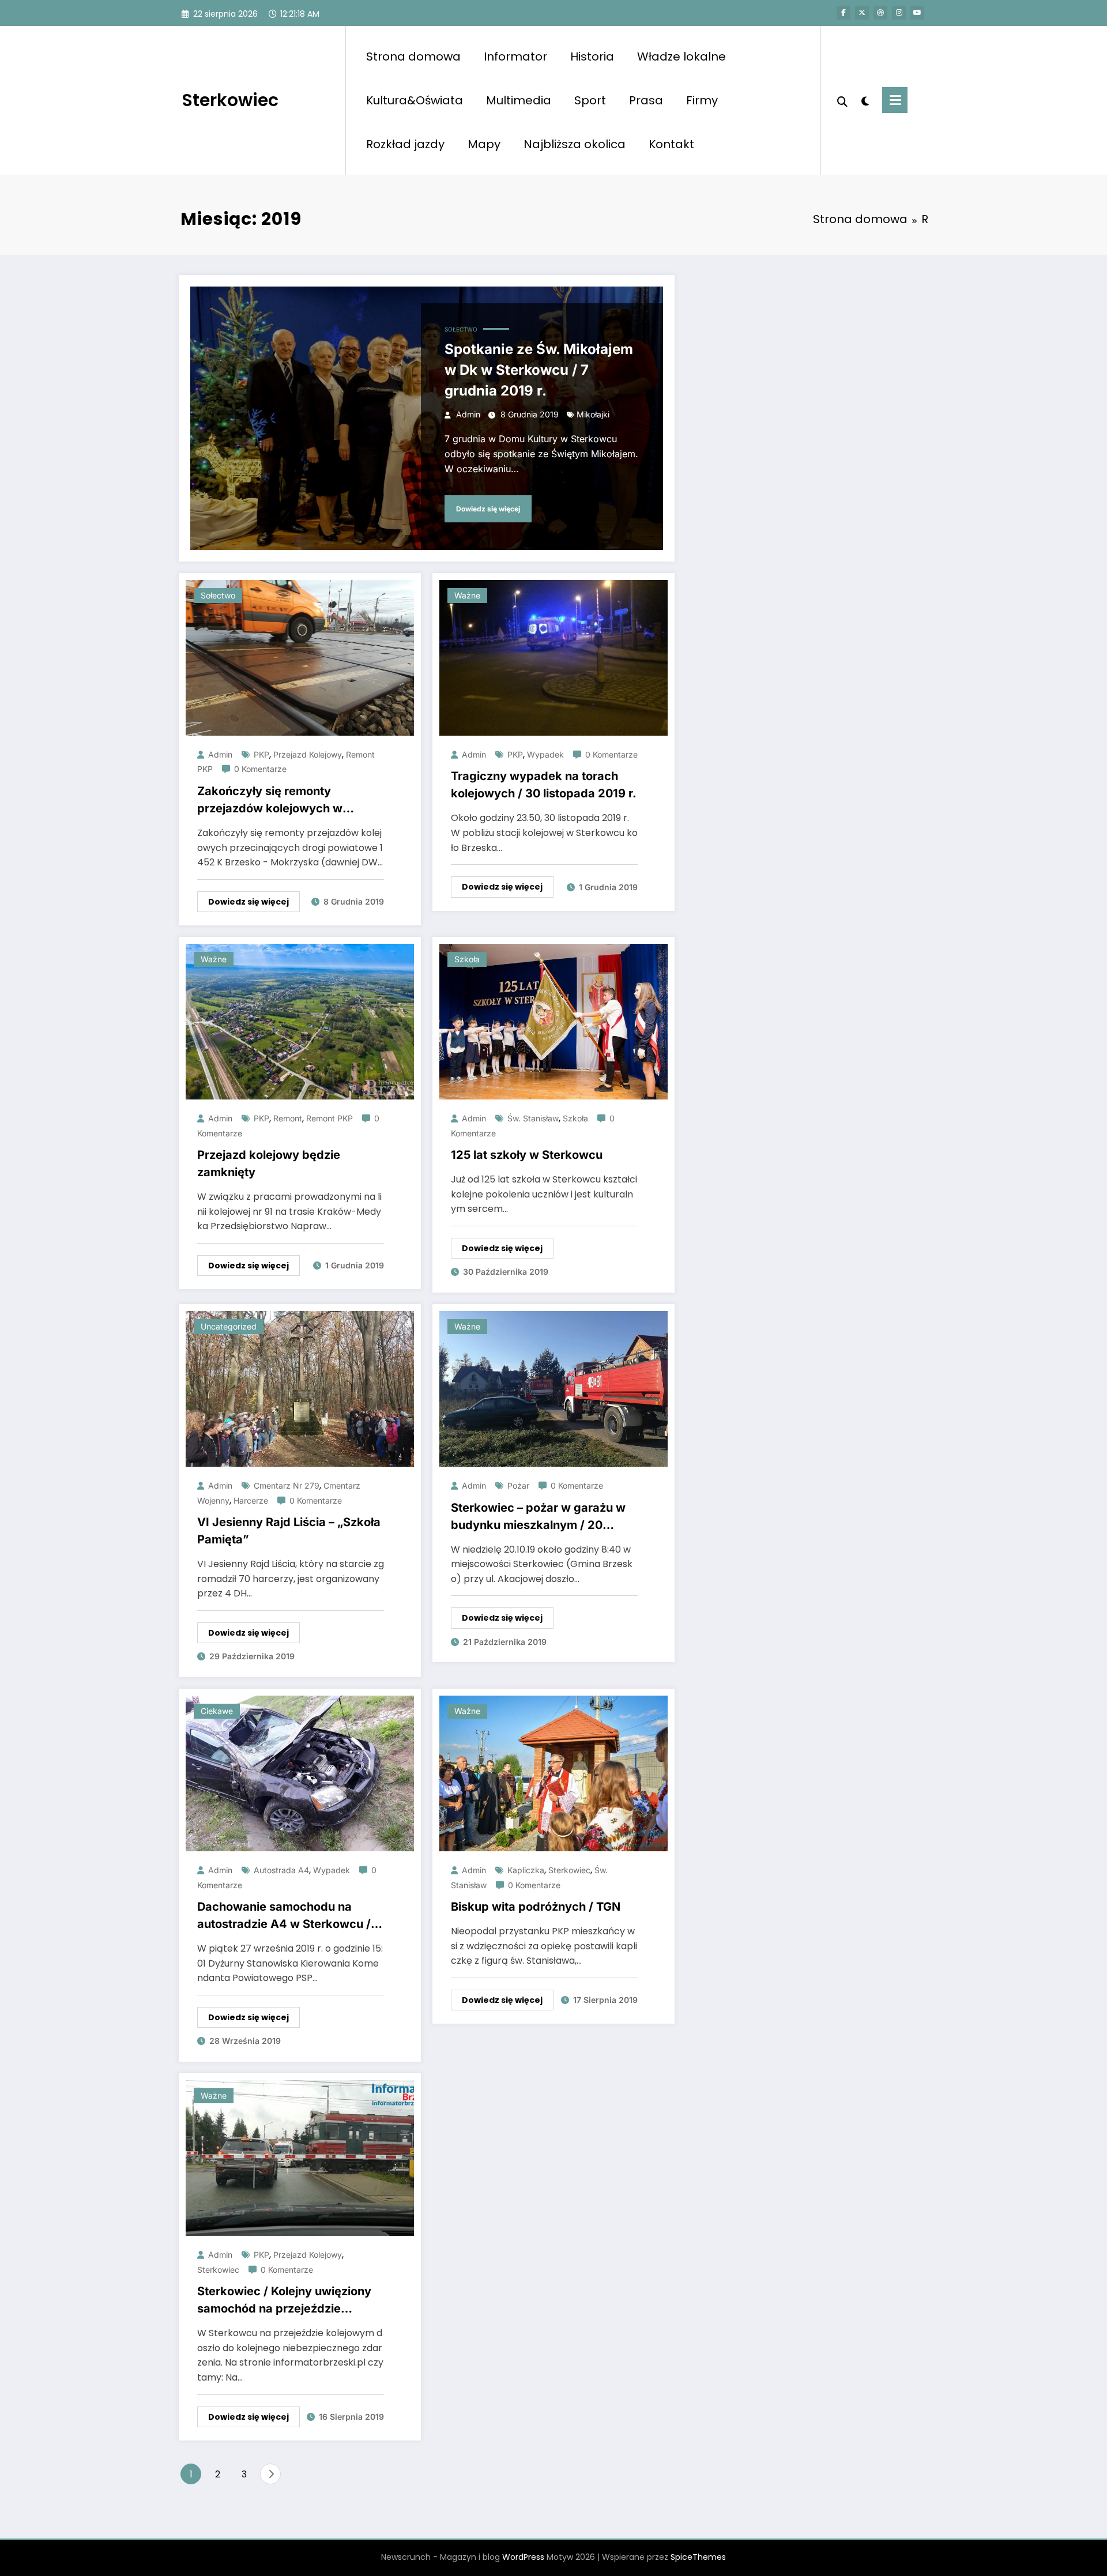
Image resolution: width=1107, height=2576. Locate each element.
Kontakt (671, 144)
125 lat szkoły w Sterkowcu (527, 1155)
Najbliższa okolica (575, 144)
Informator (515, 57)
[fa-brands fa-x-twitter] (862, 13)
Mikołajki (593, 414)
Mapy (484, 144)
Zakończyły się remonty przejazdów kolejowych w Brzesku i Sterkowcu (270, 801)
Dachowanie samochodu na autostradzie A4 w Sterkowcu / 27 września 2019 (284, 1916)
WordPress (523, 2557)
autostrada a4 (281, 1870)
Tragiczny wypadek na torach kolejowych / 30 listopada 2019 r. (544, 785)
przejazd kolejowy (308, 754)
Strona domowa (413, 57)
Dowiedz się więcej (488, 509)
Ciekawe (217, 1711)
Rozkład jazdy (405, 144)
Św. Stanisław (533, 1118)
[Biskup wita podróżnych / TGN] (553, 1773)
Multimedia (519, 100)
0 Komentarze (260, 769)
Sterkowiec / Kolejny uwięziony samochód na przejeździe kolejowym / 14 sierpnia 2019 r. (284, 2301)
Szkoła (467, 959)
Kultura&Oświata (415, 100)
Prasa (646, 100)
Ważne (467, 595)
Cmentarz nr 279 (287, 1485)
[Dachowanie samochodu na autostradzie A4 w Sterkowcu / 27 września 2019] (300, 1773)
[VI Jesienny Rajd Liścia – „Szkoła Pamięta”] (300, 1388)
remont (288, 1118)
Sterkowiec (230, 100)
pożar (518, 1485)
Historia (592, 57)
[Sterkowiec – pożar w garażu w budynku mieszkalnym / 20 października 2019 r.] (553, 1388)
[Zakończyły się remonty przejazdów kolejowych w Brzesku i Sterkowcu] (300, 657)
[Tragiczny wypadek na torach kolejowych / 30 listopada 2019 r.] (553, 657)
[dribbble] (880, 13)
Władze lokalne (681, 57)
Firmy (702, 100)
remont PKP (330, 1118)
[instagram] (899, 13)
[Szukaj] (842, 100)
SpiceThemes (698, 2557)
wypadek (545, 754)
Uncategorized (229, 1326)
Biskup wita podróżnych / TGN (536, 1907)
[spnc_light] (865, 100)
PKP (261, 754)
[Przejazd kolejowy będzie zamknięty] (300, 1021)
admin (468, 414)
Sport (590, 100)
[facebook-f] (844, 13)
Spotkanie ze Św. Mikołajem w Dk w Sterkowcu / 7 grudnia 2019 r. (539, 370)
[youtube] (917, 13)
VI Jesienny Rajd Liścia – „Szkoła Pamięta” (289, 1531)
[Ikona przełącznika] (895, 100)
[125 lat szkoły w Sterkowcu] (553, 1021)
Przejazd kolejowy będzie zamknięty (269, 1163)
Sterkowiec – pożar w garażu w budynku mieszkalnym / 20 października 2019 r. (538, 1517)
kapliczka (526, 1870)
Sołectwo (461, 329)
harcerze (251, 1500)
